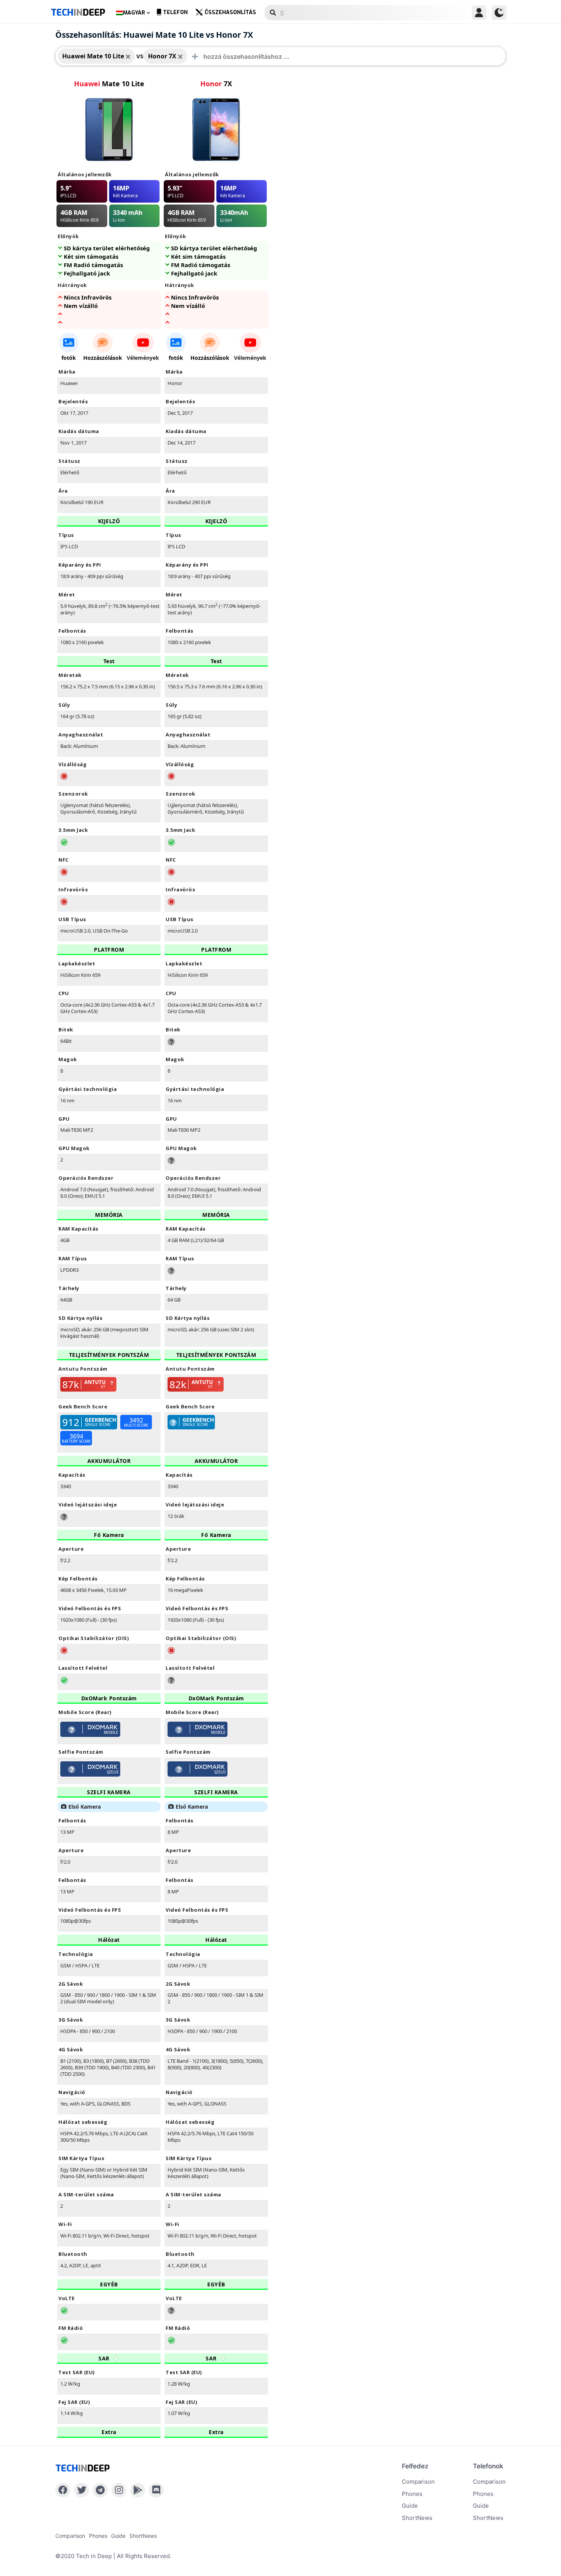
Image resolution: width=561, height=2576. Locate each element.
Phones (412, 2494)
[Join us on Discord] (156, 2490)
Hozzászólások (103, 358)
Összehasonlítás (230, 12)
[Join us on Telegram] (100, 2490)
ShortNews (417, 2518)
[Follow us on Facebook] (63, 2490)
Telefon (175, 12)
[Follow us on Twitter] (81, 2490)
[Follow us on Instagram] (119, 2490)
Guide (410, 2506)
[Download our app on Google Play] (138, 2490)
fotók (69, 358)
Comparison (418, 2482)
